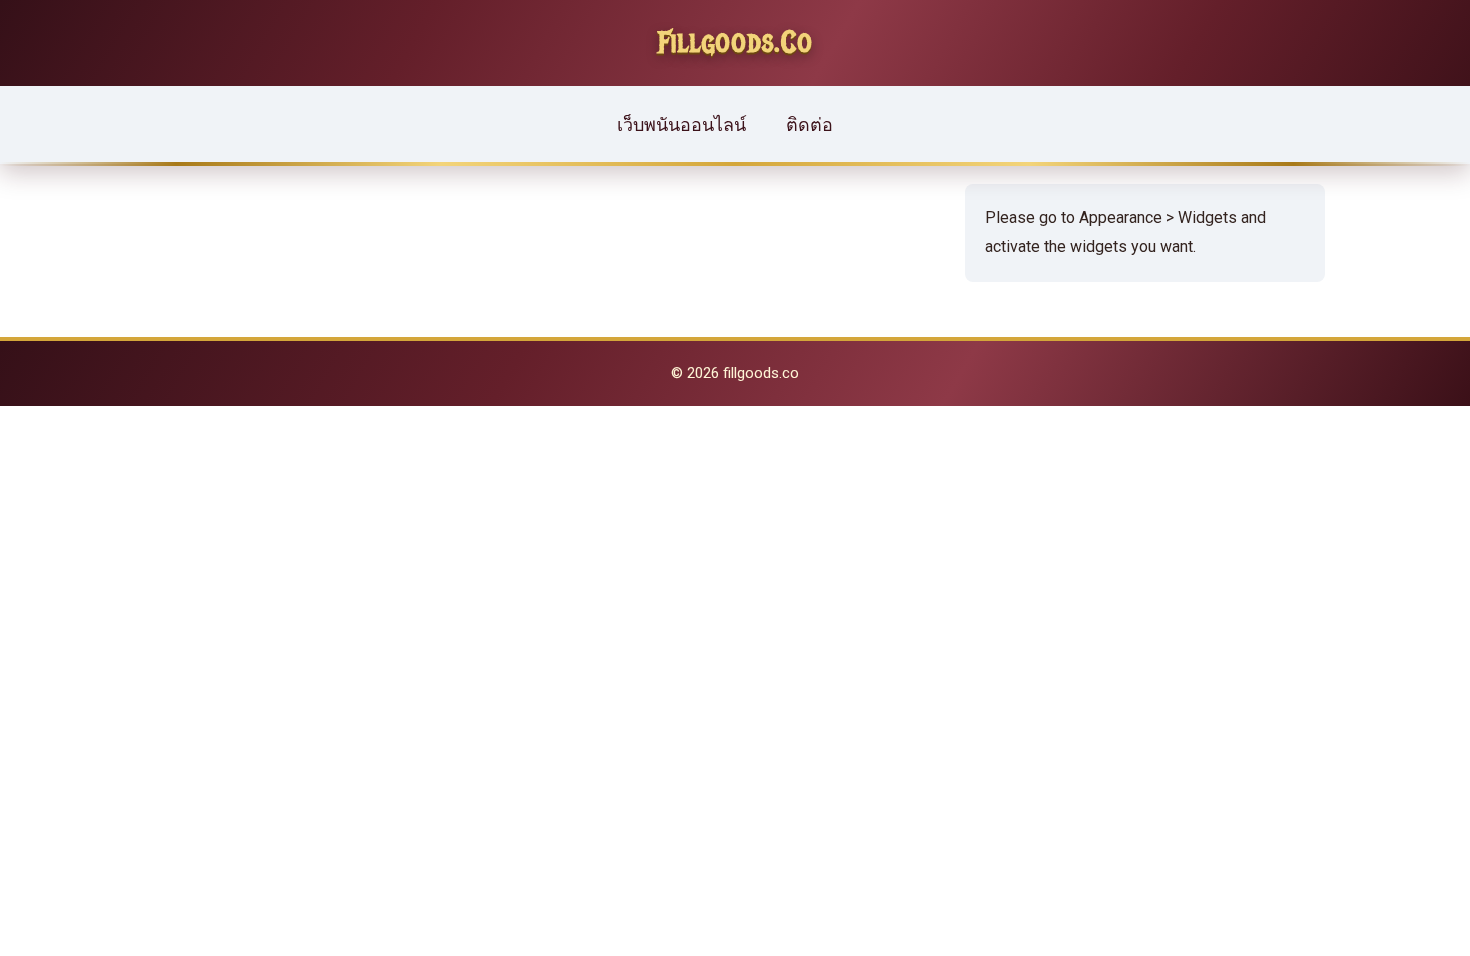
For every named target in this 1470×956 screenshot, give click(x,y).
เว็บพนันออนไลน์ (681, 124)
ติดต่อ (809, 124)
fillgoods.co (735, 42)
